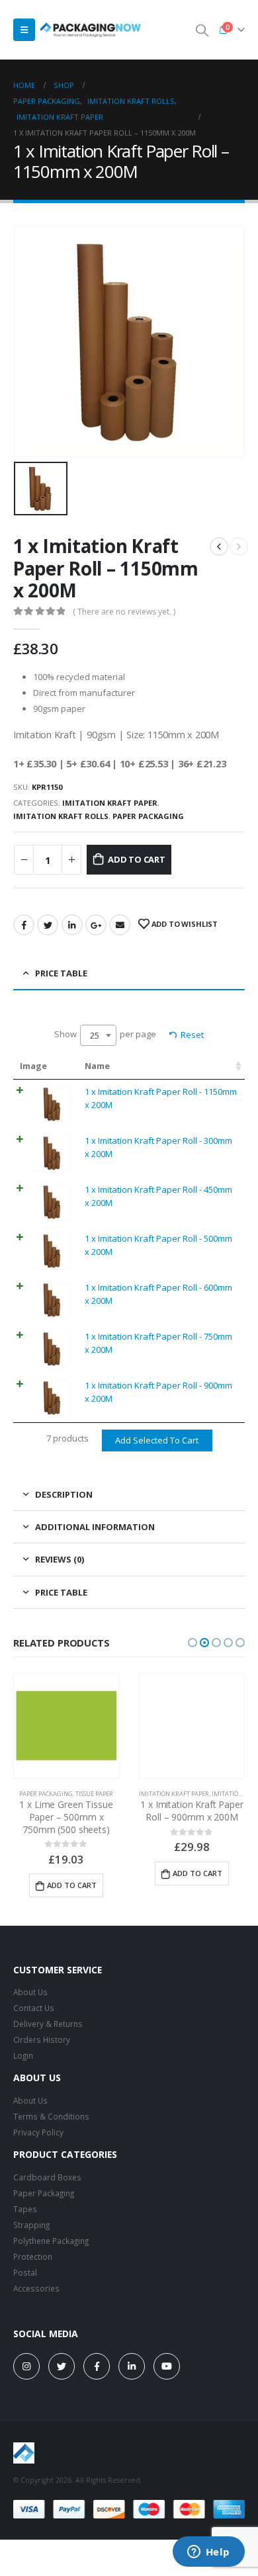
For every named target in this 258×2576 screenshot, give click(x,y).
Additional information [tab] (95, 1527)
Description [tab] (64, 1494)
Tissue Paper (94, 1794)
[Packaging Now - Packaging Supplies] (90, 30)
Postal (25, 2272)
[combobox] (98, 1035)
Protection (33, 2256)
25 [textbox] (95, 1035)
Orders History (42, 2039)
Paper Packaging (148, 816)
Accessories (36, 2288)
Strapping (31, 2225)
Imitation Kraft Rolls (61, 816)
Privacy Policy (38, 2132)
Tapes (25, 2209)
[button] (193, 1643)
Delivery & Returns (48, 2024)
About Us (30, 1992)
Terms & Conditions (51, 2116)
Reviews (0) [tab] (60, 1559)
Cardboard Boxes (47, 2177)
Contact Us (34, 2008)
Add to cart (137, 859)
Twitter (48, 925)
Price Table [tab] (61, 973)
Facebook (24, 925)
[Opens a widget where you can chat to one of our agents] (208, 2553)
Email (120, 925)
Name (97, 1066)
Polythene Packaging (51, 2241)
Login (23, 2055)
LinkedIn (72, 925)
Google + (96, 925)
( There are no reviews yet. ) (124, 612)
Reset (192, 1035)
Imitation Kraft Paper (110, 803)
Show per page (105, 1035)
